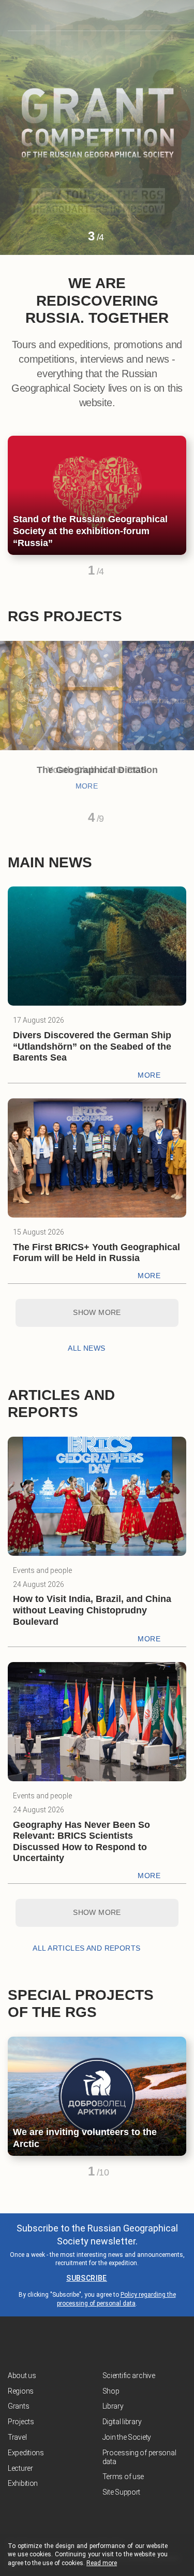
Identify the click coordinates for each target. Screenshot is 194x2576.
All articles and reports (86, 1948)
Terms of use (123, 2477)
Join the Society (127, 2437)
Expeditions (26, 2453)
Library (113, 2406)
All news (86, 1348)
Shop (111, 2391)
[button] (73, 240)
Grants (18, 2406)
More (87, 786)
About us (22, 2375)
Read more (102, 2563)
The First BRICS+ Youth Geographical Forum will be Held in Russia (96, 1253)
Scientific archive (129, 2375)
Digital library (122, 2422)
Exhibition (23, 2483)
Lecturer (20, 2468)
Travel (17, 2437)
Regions (21, 2391)
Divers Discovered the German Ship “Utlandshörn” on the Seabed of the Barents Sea (92, 1046)
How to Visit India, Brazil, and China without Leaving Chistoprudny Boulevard (92, 1610)
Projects (21, 2422)
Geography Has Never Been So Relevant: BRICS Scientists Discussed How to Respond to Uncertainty (81, 1842)
